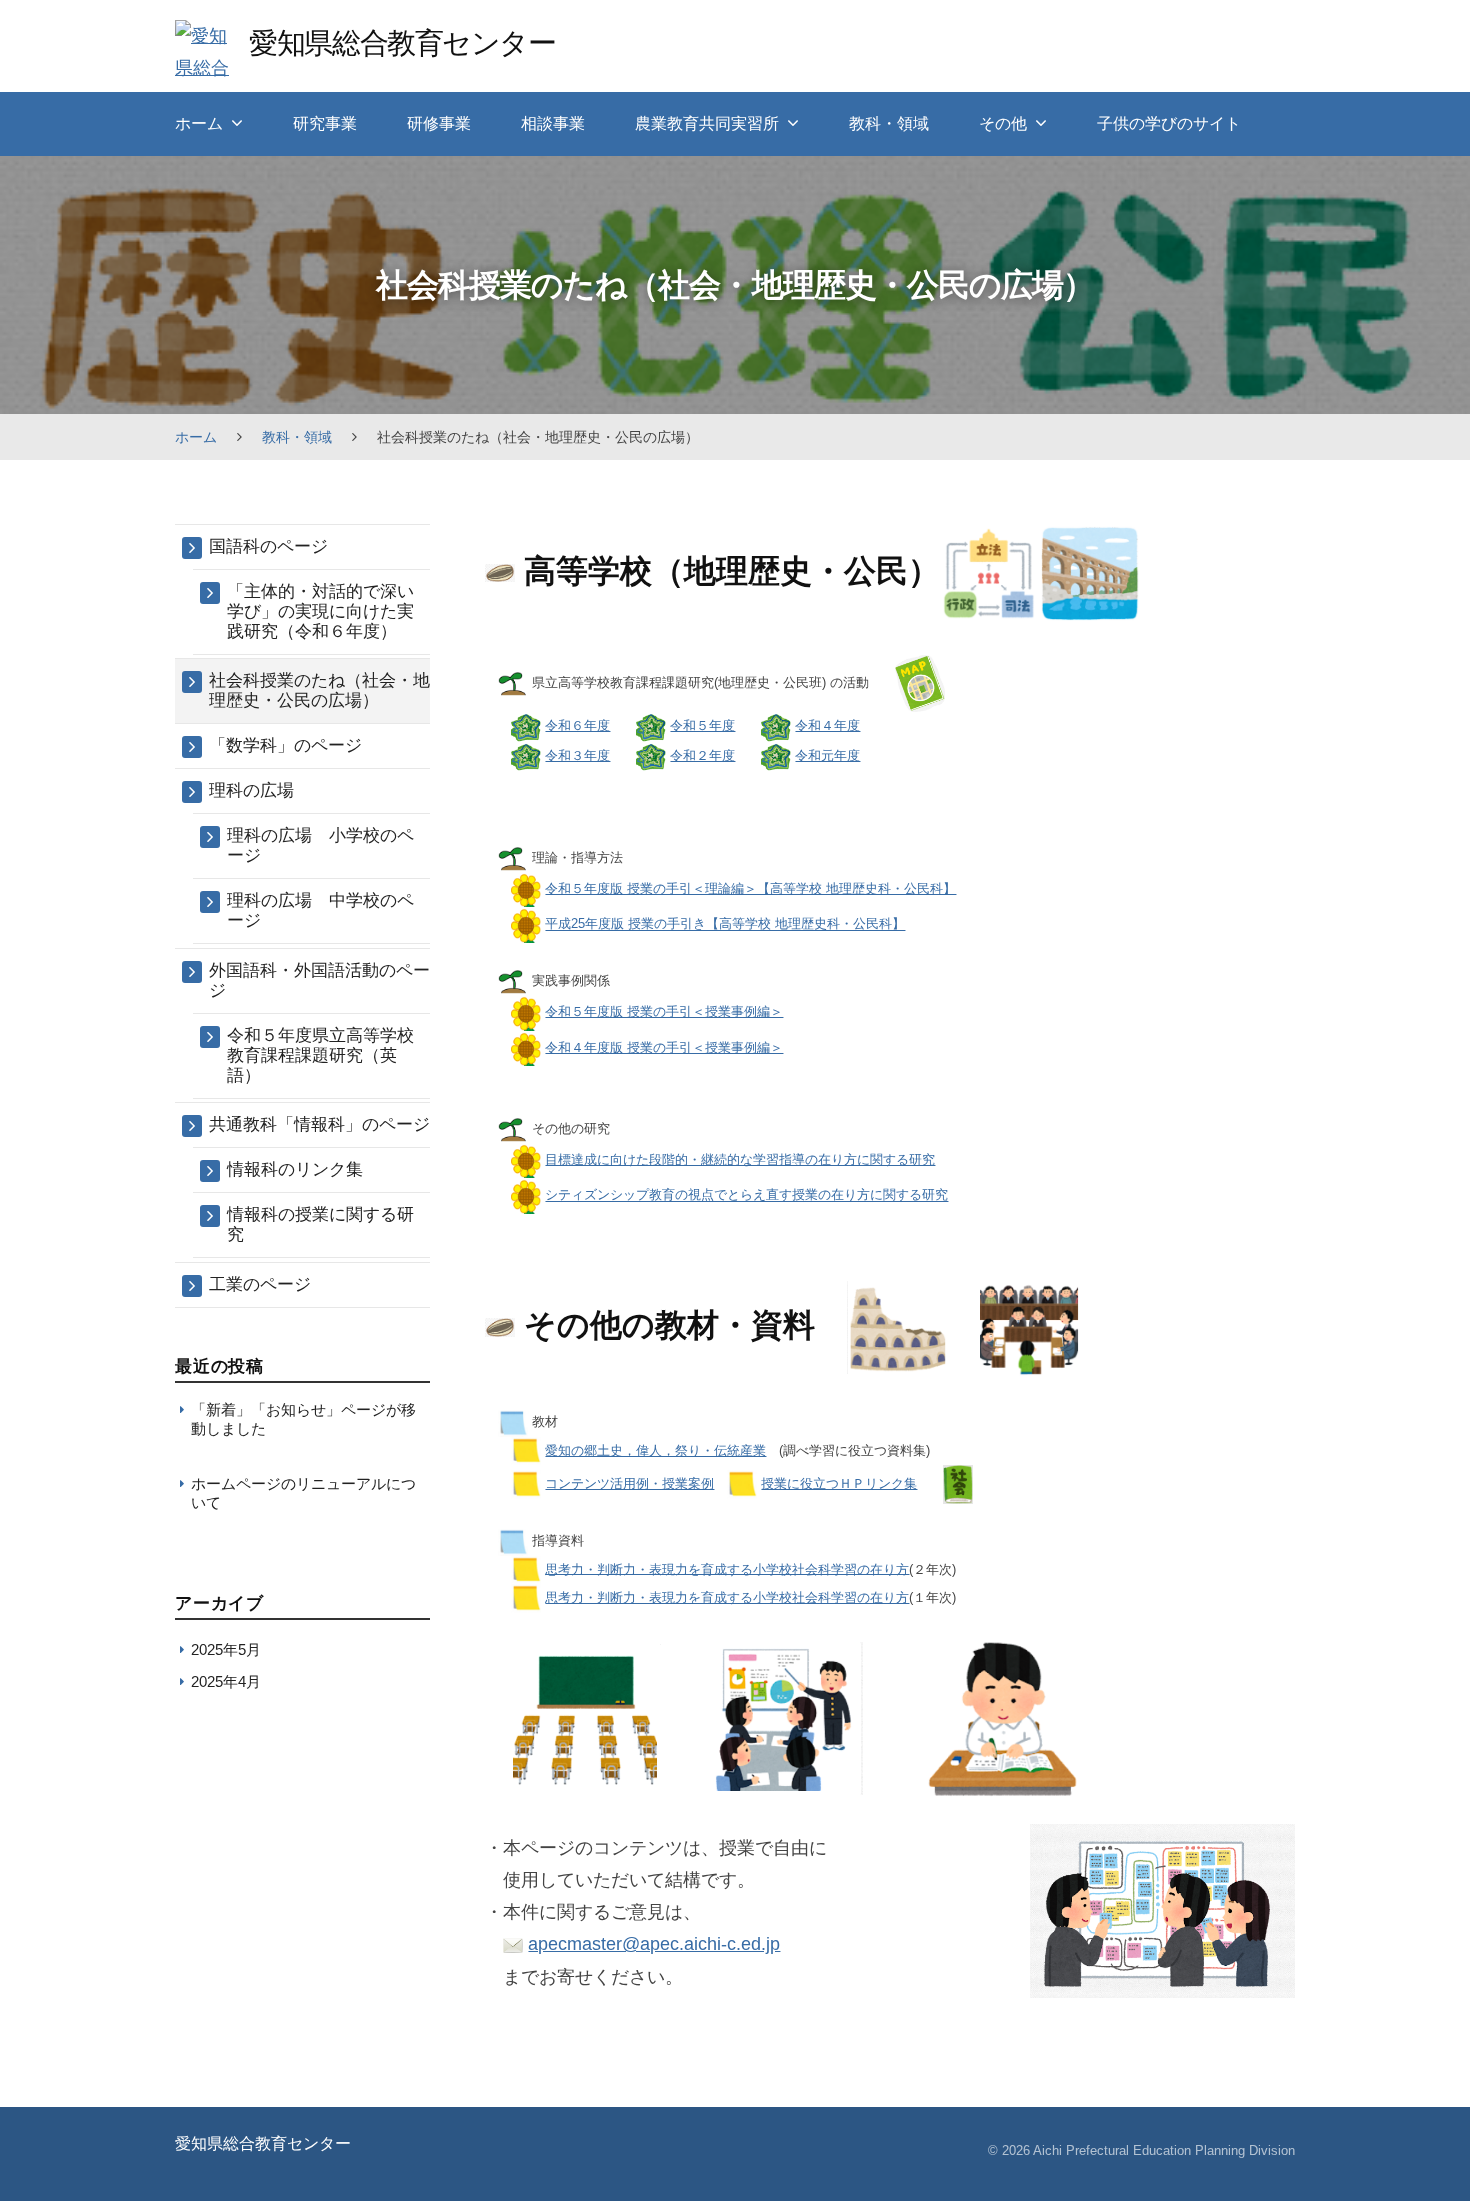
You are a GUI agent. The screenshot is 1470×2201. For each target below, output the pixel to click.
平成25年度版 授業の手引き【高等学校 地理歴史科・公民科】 (725, 924)
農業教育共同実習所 (707, 123)
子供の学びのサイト (1169, 123)
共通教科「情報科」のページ (319, 1124)
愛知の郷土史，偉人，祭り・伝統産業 (655, 1450)
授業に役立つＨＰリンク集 (839, 1483)
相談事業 (553, 123)
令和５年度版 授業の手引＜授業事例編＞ (664, 1011)
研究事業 (325, 123)
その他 (1003, 123)
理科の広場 (251, 790)
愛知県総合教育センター (402, 42)
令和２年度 (702, 755)
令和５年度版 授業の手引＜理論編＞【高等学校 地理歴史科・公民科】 (750, 888)
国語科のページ (268, 546)
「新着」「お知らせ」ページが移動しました (303, 1418)
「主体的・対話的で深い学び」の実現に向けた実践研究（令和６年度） (320, 611)
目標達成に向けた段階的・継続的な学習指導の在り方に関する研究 (740, 1159)
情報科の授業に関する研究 (320, 1224)
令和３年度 (577, 755)
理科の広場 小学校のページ (320, 845)
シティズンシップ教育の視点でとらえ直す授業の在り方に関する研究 (746, 1195)
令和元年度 (827, 755)
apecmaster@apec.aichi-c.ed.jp (654, 1944)
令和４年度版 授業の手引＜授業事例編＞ (664, 1047)
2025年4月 (226, 1681)
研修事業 (439, 123)
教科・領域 (889, 123)
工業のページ (260, 1284)
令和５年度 (702, 725)
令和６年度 (577, 725)
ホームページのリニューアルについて (303, 1492)
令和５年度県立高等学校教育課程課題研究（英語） (320, 1055)
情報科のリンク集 (295, 1169)
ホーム (199, 123)
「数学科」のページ (285, 745)
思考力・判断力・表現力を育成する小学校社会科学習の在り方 (727, 1568)
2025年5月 (226, 1649)
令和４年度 (827, 725)
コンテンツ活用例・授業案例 (629, 1483)
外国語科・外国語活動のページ (319, 980)
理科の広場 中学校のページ (320, 910)
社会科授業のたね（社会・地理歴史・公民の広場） (319, 690)
